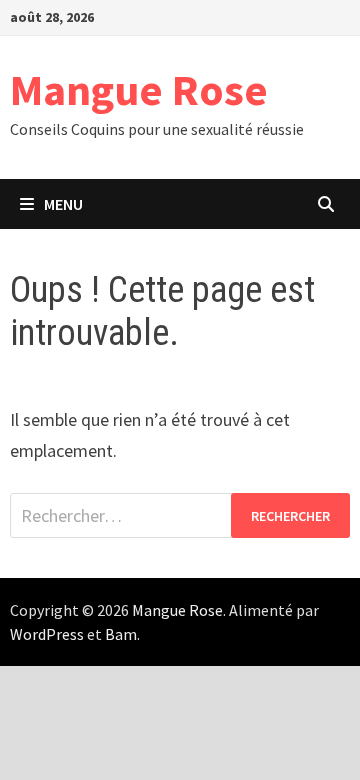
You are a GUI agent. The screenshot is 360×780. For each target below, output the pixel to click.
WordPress (47, 634)
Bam (121, 634)
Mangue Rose (139, 89)
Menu (63, 204)
